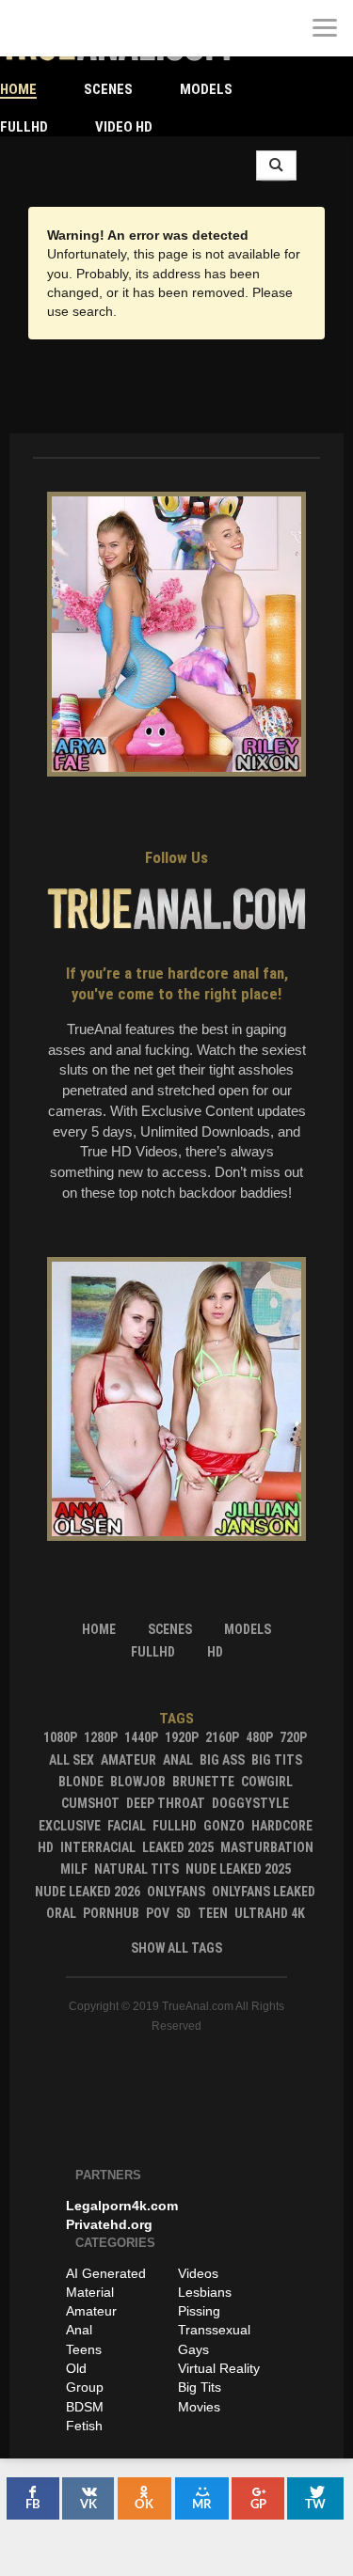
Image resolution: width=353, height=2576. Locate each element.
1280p (101, 1737)
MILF (74, 1869)
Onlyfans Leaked (264, 1892)
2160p (222, 1737)
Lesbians (205, 2292)
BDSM (85, 2407)
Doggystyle (250, 1803)
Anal (178, 1760)
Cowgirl (267, 1782)
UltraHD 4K (270, 1913)
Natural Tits (136, 1869)
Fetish (84, 2426)
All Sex (72, 1760)
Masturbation (267, 1847)
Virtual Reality (219, 2368)
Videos (198, 2273)
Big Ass (222, 1760)
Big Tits (277, 1760)
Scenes (108, 89)
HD (46, 1847)
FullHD (24, 127)
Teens (84, 2349)
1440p (141, 1737)
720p (293, 1737)
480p (259, 1737)
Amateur (128, 1760)
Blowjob (138, 1782)
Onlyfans (176, 1892)
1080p (60, 1737)
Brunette (203, 1782)
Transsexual (214, 2330)
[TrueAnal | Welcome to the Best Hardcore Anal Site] (28, 28)
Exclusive (70, 1826)
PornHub (111, 1913)
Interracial (98, 1847)
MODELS (206, 89)
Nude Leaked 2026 (88, 1892)
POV (158, 1913)
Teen (213, 1913)
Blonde (81, 1782)
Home (18, 89)
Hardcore (282, 1826)
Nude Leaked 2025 (238, 1869)
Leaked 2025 (178, 1847)
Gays (193, 2349)
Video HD (124, 127)
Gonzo (224, 1826)
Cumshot (90, 1803)
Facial (127, 1826)
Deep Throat (166, 1803)
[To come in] (85, 28)
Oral (61, 1913)
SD (184, 1913)
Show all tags (176, 1948)
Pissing (199, 2311)
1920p (182, 1737)
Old (76, 2368)
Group (85, 2387)
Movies (199, 2407)
